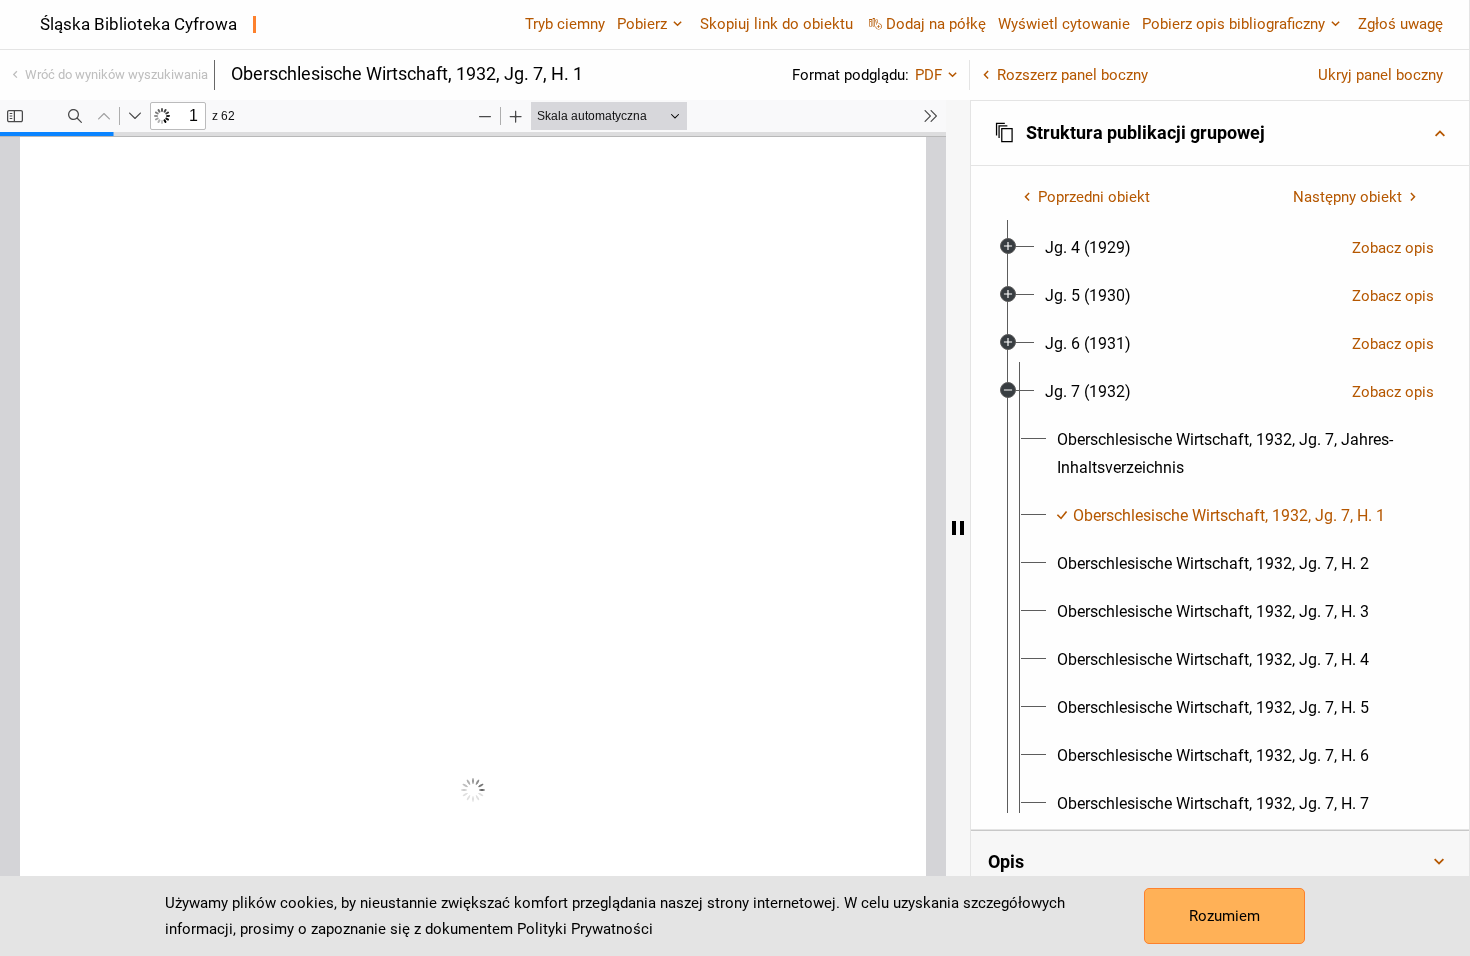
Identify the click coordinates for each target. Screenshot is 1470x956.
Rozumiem (1224, 916)
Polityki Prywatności (585, 929)
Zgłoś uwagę (1400, 24)
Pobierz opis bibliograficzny (1233, 24)
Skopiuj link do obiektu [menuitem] (776, 24)
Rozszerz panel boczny (1072, 75)
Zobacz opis (1393, 248)
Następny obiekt (1347, 197)
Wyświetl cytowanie (1064, 24)
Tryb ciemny (565, 24)
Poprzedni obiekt (1094, 197)
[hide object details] (958, 528)
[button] (1220, 133)
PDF (928, 75)
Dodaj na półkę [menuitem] (936, 24)
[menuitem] (1088, 248)
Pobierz (642, 24)
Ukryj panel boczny (1380, 75)
